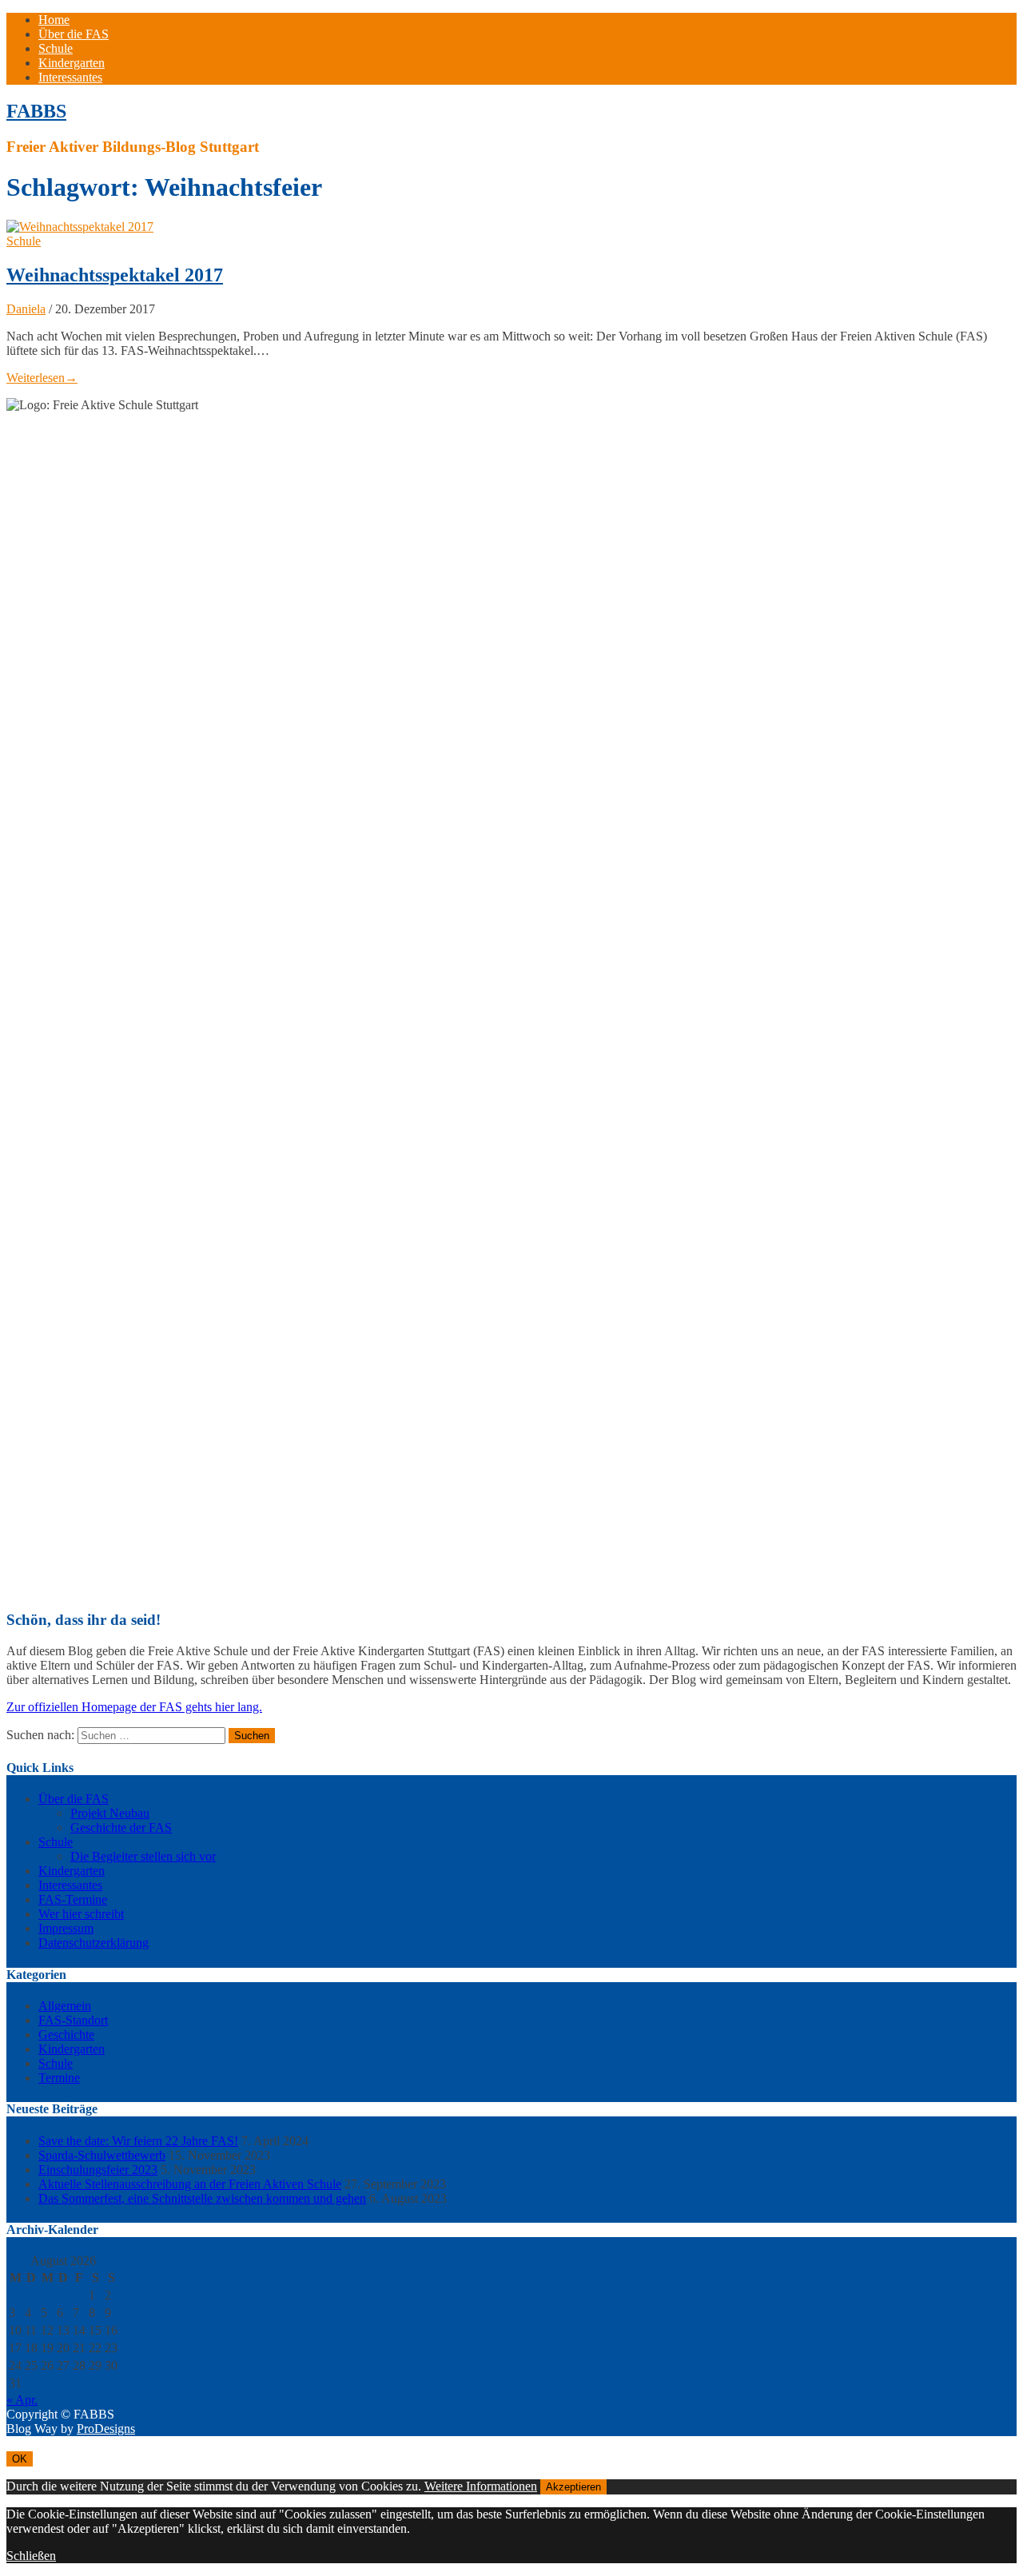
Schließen (31, 2556)
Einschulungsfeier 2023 (98, 2170)
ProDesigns (106, 2429)
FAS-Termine (73, 1899)
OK (20, 2459)
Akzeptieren (573, 2487)
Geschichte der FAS (121, 1827)
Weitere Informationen (481, 2486)
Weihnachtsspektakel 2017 (115, 275)
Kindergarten (72, 63)
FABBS (36, 111)
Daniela (26, 309)
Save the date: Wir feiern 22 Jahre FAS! (138, 2141)
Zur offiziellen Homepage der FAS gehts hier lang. (134, 1707)
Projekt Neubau (110, 1813)
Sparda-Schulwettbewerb (102, 2155)
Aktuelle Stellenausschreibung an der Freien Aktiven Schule (190, 2184)
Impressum (66, 1928)
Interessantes (70, 77)
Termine (59, 2078)
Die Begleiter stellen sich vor (143, 1856)
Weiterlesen (42, 378)
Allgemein (65, 2006)
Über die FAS (74, 34)
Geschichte (66, 2035)
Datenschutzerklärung (94, 1943)
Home (54, 20)
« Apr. (22, 2400)
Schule (56, 48)
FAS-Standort (73, 2020)
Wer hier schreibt (81, 1914)
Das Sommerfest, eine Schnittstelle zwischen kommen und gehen (202, 2198)
